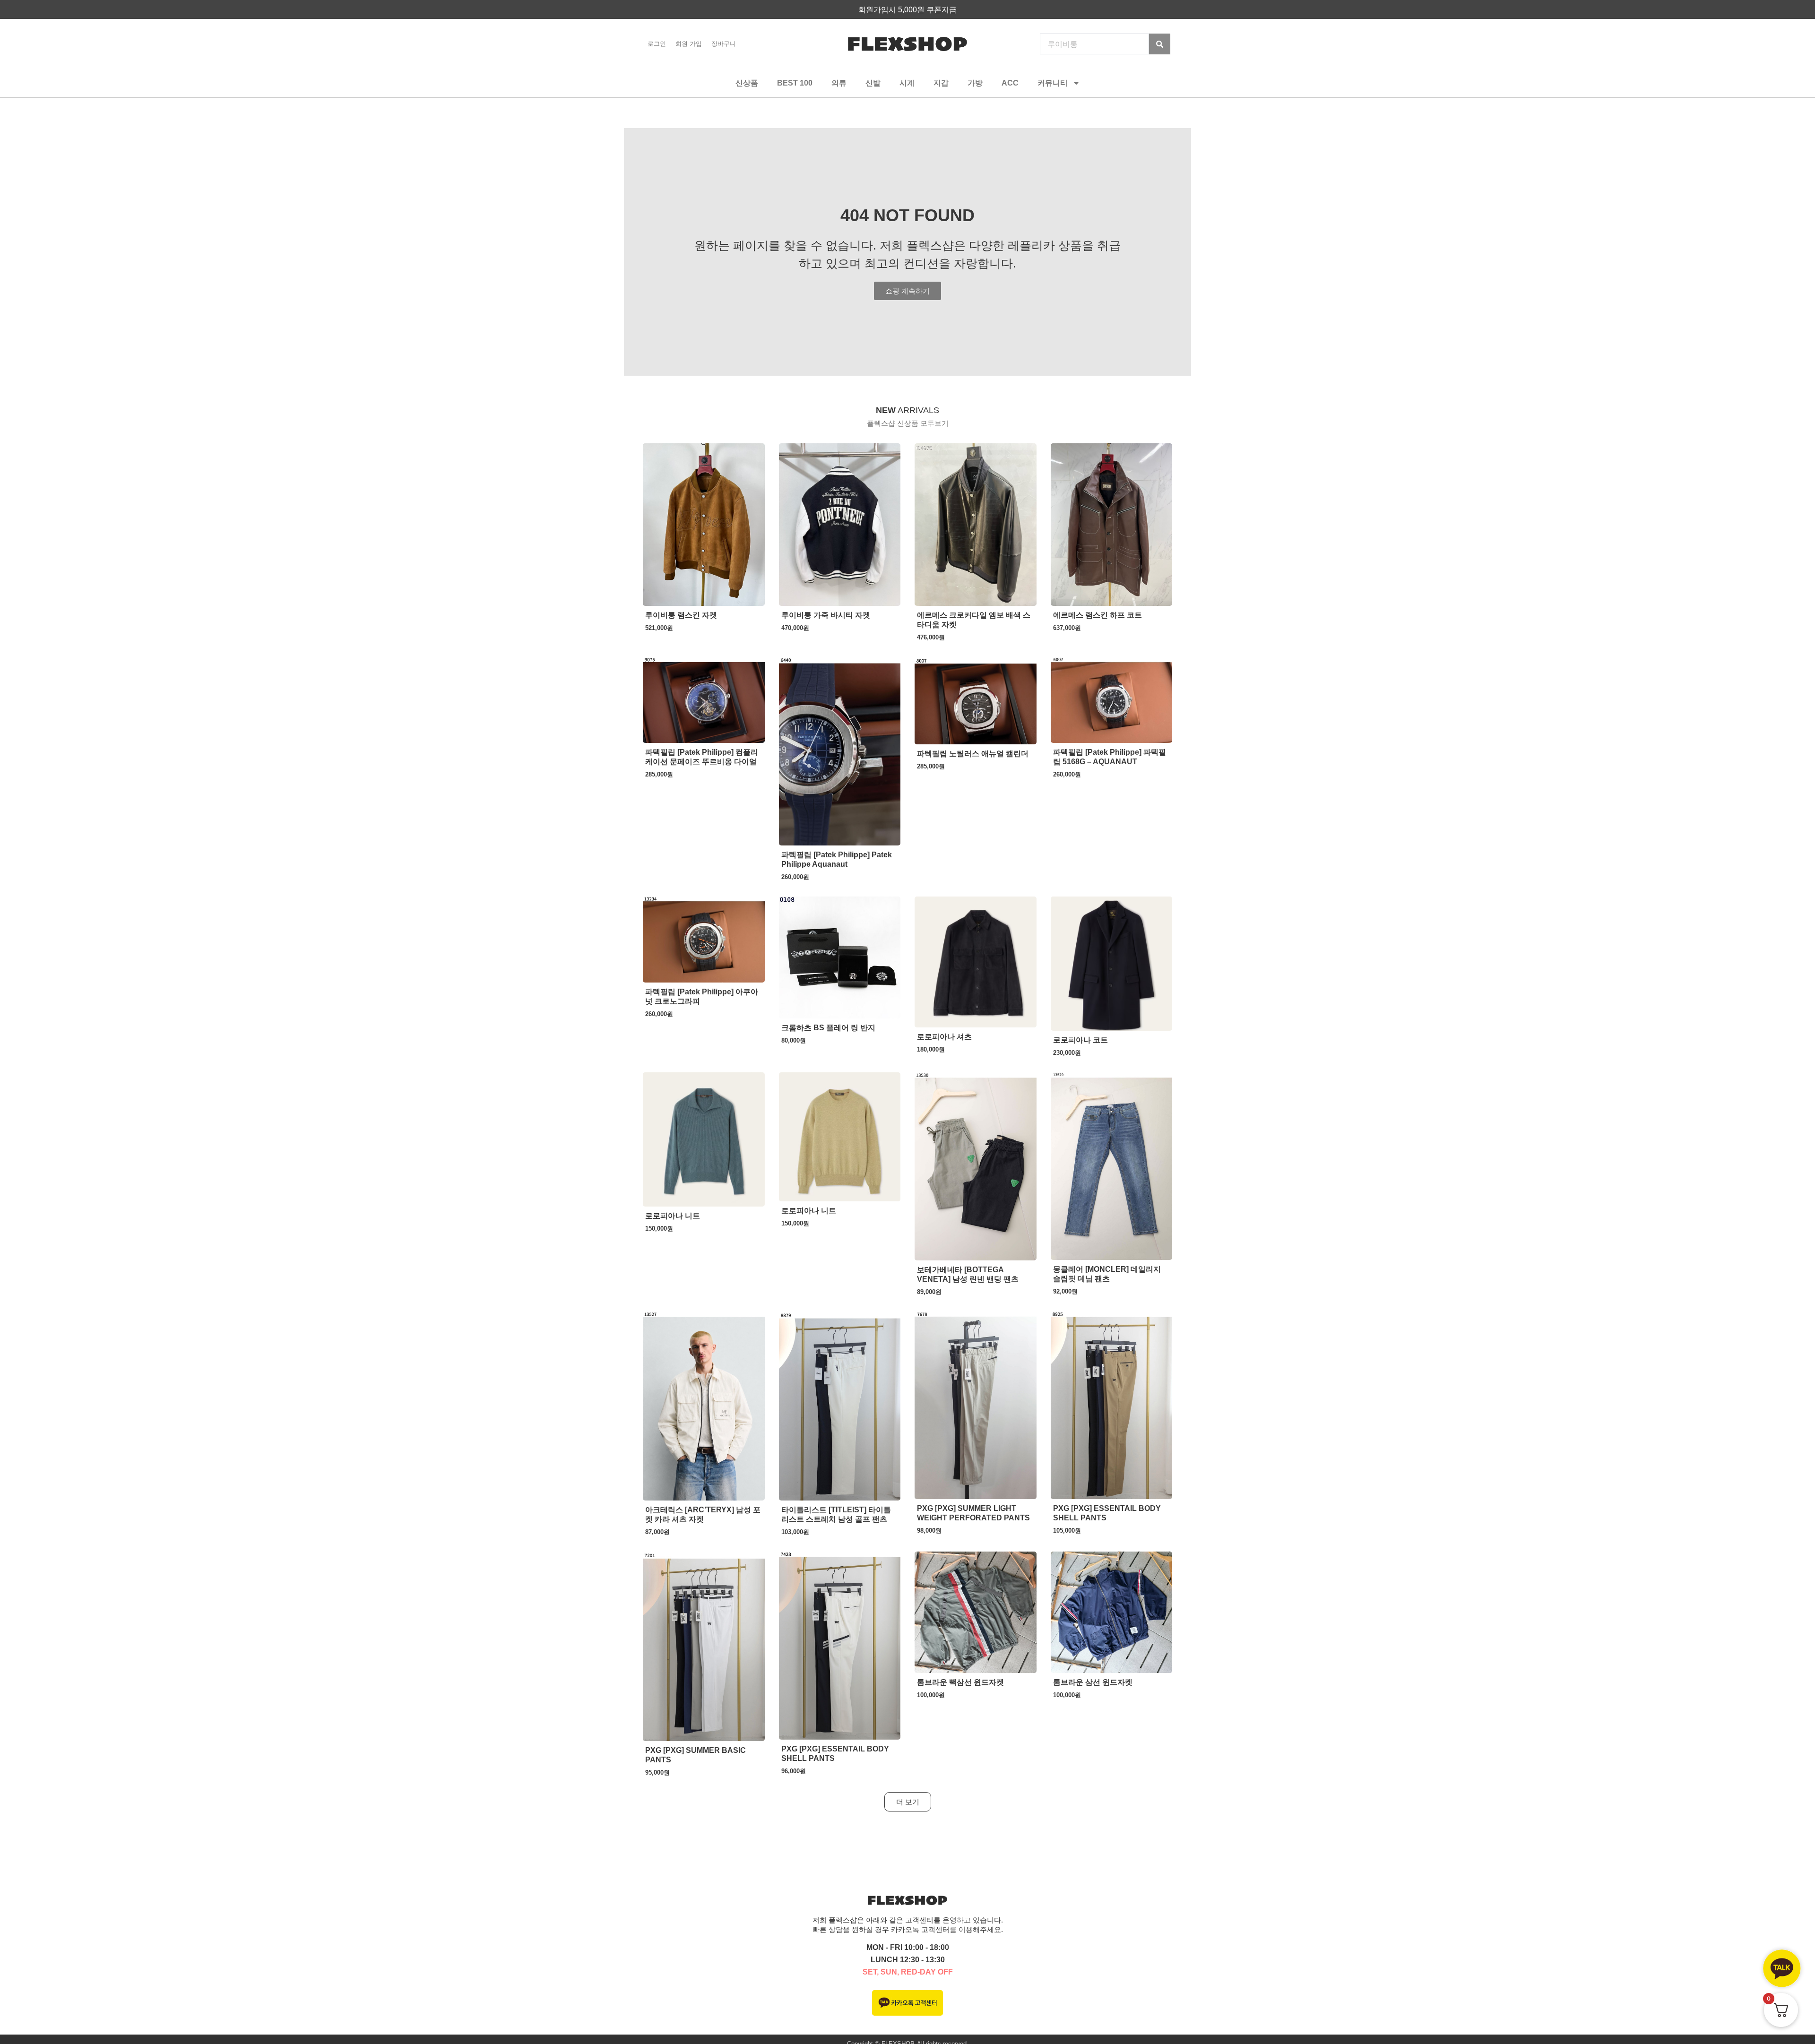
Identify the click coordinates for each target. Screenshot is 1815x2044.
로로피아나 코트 (1080, 1040)
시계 (907, 83)
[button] (908, 1802)
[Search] (1160, 44)
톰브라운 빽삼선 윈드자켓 (960, 1682)
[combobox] (1094, 44)
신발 (873, 83)
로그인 (657, 44)
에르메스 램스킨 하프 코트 (1098, 615)
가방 (975, 83)
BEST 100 (795, 83)
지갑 (941, 83)
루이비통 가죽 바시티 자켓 (826, 615)
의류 (839, 83)
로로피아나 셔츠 (944, 1037)
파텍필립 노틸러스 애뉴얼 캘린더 (973, 754)
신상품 (747, 83)
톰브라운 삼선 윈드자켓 (1093, 1682)
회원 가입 (689, 44)
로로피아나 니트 (673, 1216)
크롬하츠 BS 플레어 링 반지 (828, 1028)
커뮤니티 (1053, 83)
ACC (1010, 83)
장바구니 (724, 44)
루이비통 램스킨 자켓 (681, 615)
